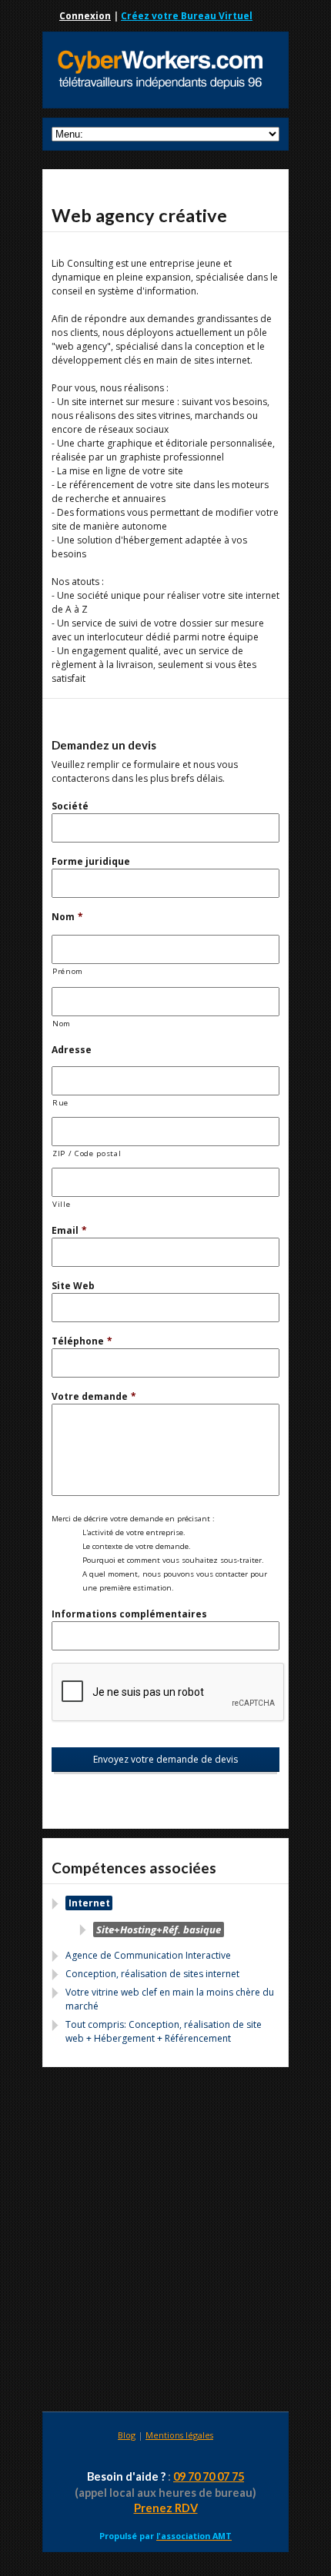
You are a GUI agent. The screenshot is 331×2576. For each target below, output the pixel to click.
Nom (67, 917)
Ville (61, 1204)
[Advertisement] (165, 2242)
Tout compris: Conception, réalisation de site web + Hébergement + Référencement (164, 2031)
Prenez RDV (166, 2508)
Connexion (85, 16)
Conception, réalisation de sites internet (152, 1974)
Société (70, 806)
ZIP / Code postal (87, 1153)
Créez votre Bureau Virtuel (187, 16)
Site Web (73, 1286)
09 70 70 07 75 (209, 2476)
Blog (127, 2435)
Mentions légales (179, 2435)
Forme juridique (91, 861)
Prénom (68, 971)
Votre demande (94, 1396)
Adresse (72, 1050)
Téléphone (82, 1341)
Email (69, 1230)
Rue (60, 1103)
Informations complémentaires (129, 1614)
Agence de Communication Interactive (148, 1955)
